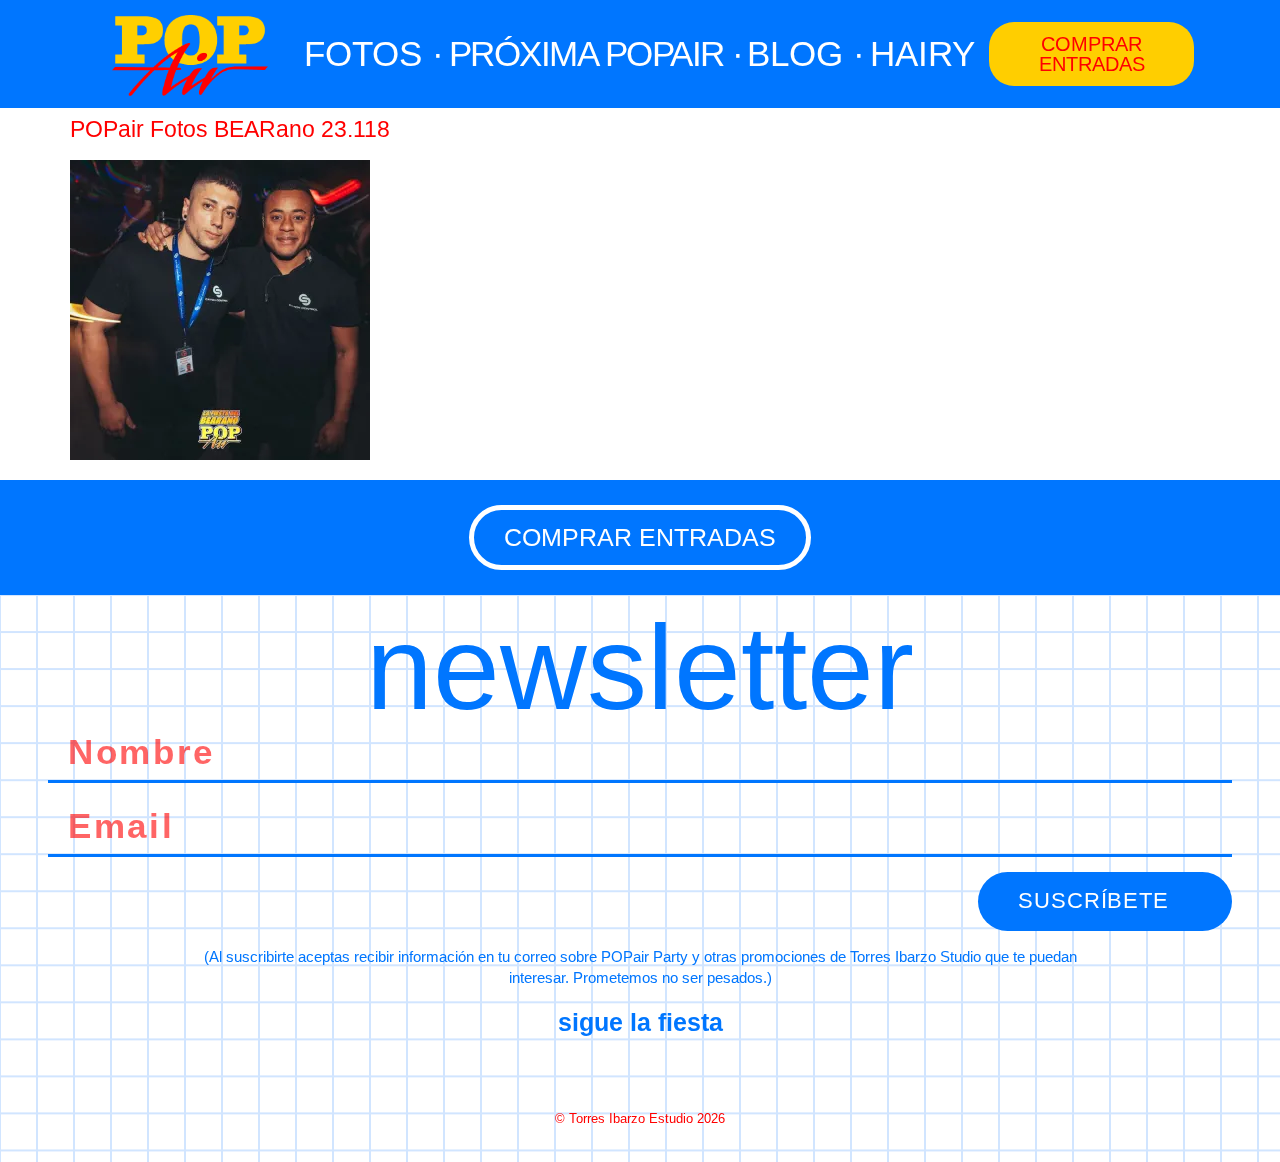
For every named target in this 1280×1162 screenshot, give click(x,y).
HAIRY (922, 53)
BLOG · (806, 53)
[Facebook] (569, 1071)
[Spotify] (711, 1071)
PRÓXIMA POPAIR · (596, 53)
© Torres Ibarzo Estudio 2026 (640, 1118)
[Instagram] (640, 1071)
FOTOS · (374, 53)
